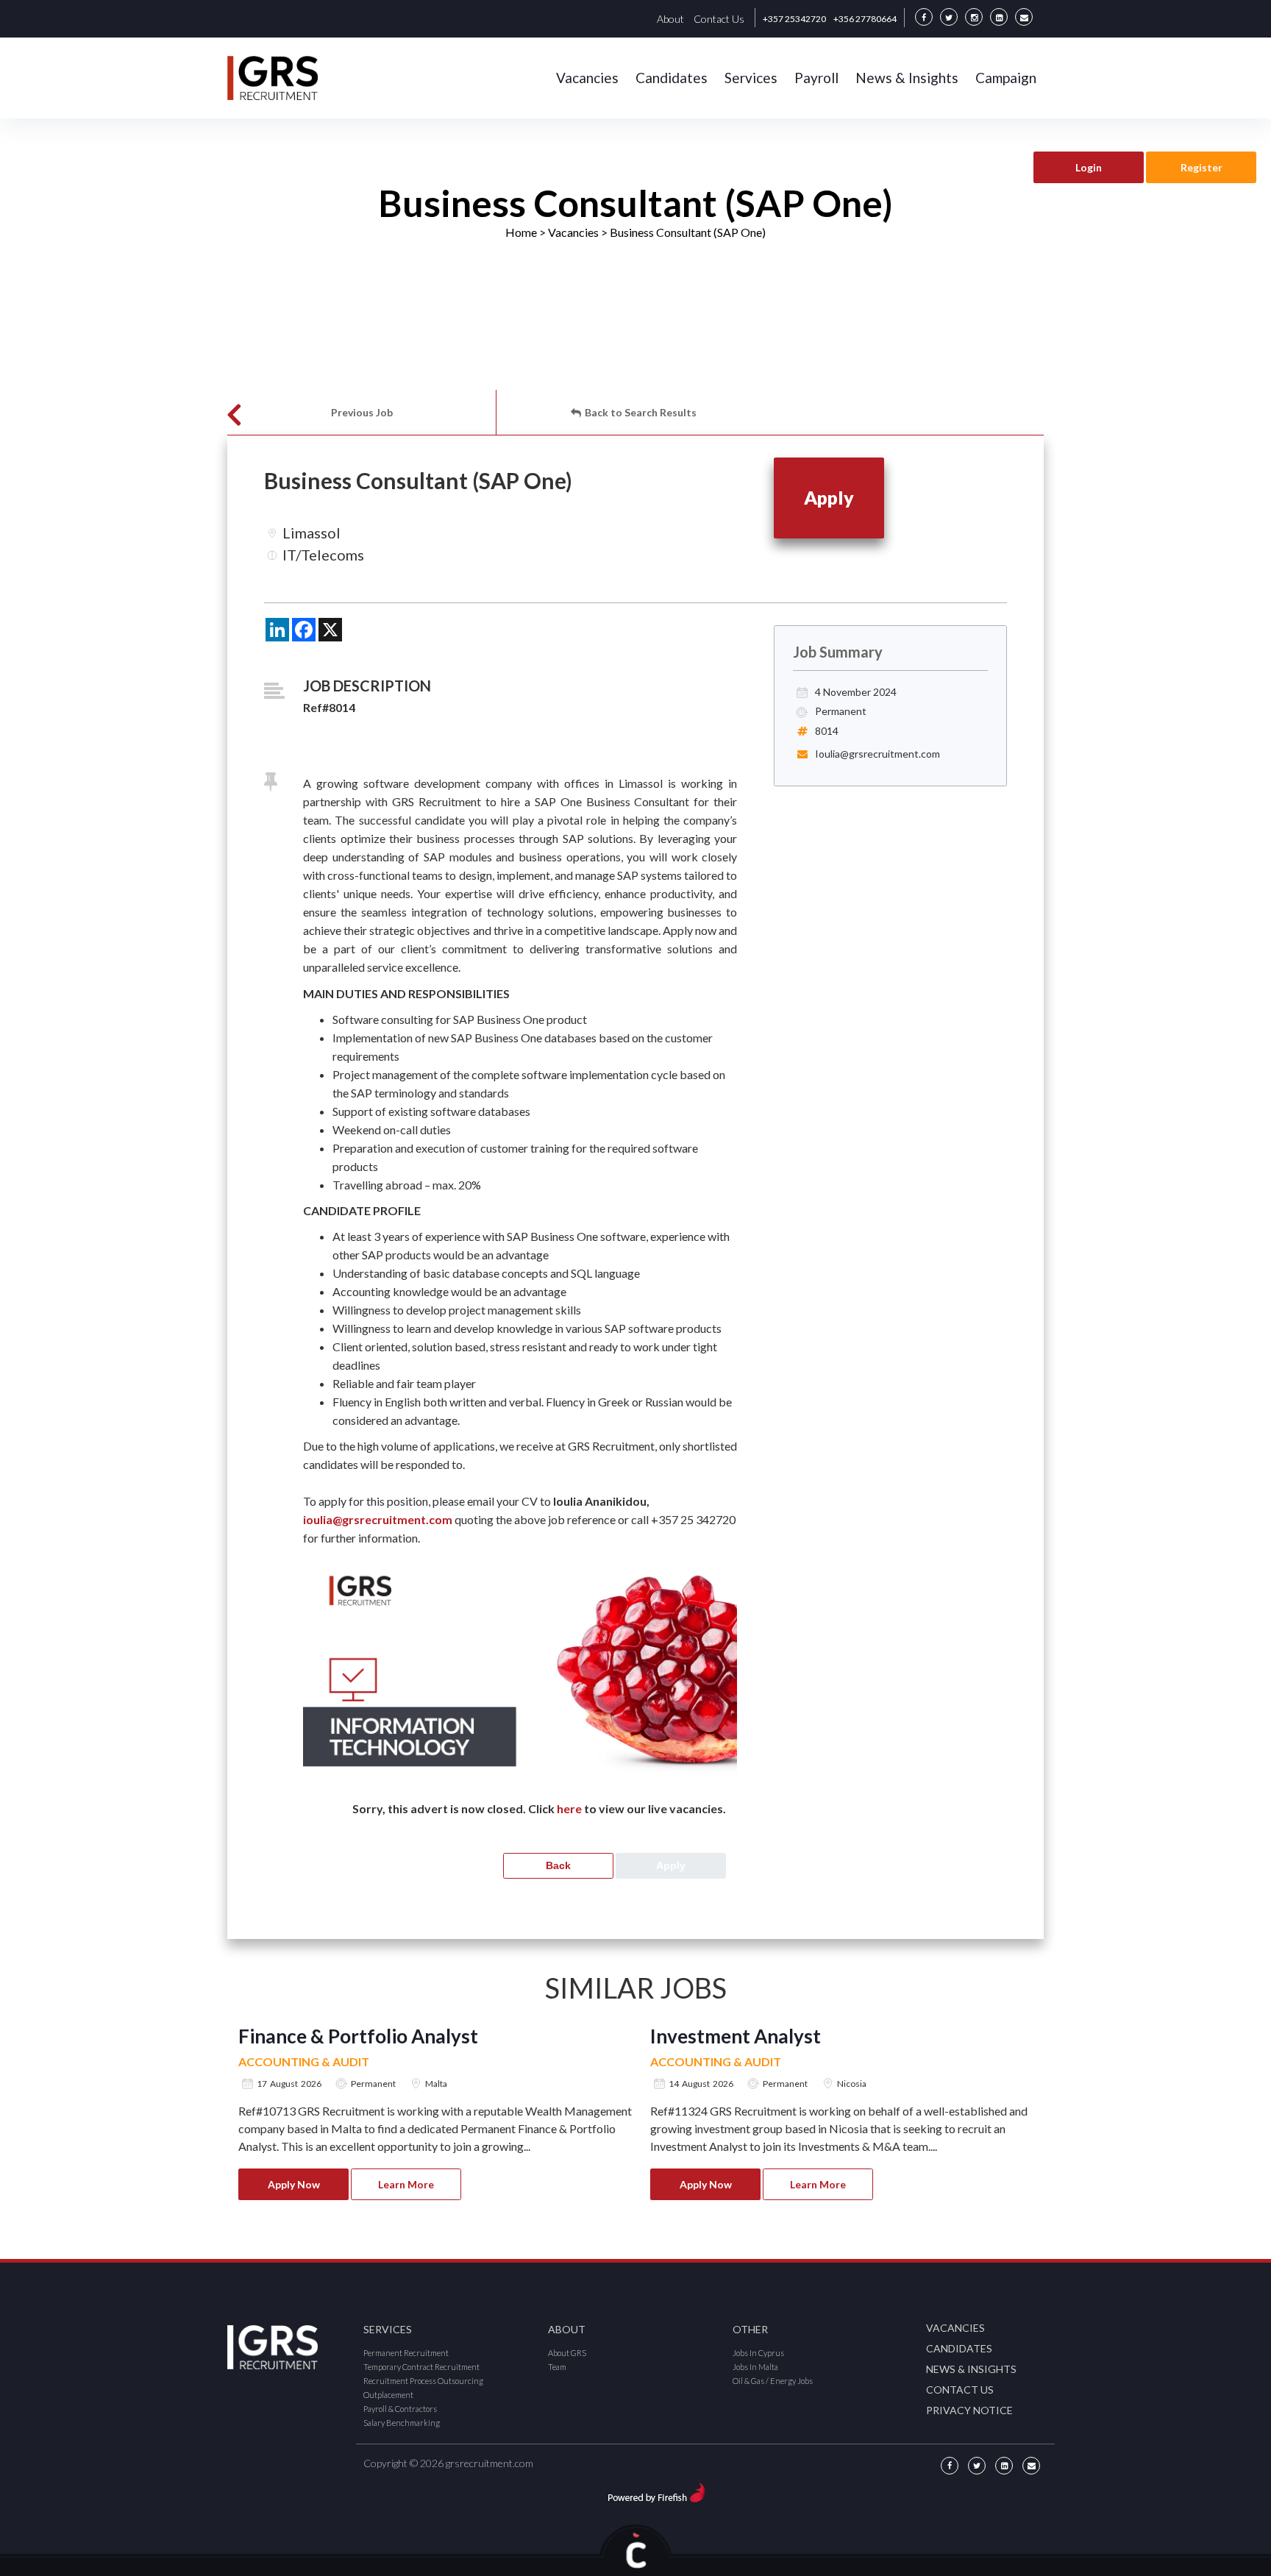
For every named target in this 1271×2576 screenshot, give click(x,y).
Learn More (406, 2184)
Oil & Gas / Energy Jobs (773, 2381)
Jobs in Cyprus (758, 2353)
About (670, 19)
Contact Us (719, 19)
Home (521, 232)
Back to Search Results (641, 412)
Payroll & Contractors (400, 2409)
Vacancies (587, 78)
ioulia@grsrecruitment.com (378, 1519)
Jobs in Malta (755, 2367)
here (569, 1808)
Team (557, 2367)
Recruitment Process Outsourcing (423, 2381)
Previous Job (362, 412)
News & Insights (907, 78)
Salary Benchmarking (402, 2423)
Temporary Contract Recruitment (421, 2367)
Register (1201, 167)
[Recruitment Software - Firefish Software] (656, 2490)
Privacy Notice (969, 2410)
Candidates (672, 78)
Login (1089, 167)
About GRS (567, 2353)
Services (751, 78)
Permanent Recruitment (406, 2353)
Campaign (1006, 78)
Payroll (816, 78)
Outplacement (388, 2395)
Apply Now (294, 2184)
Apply (829, 497)
